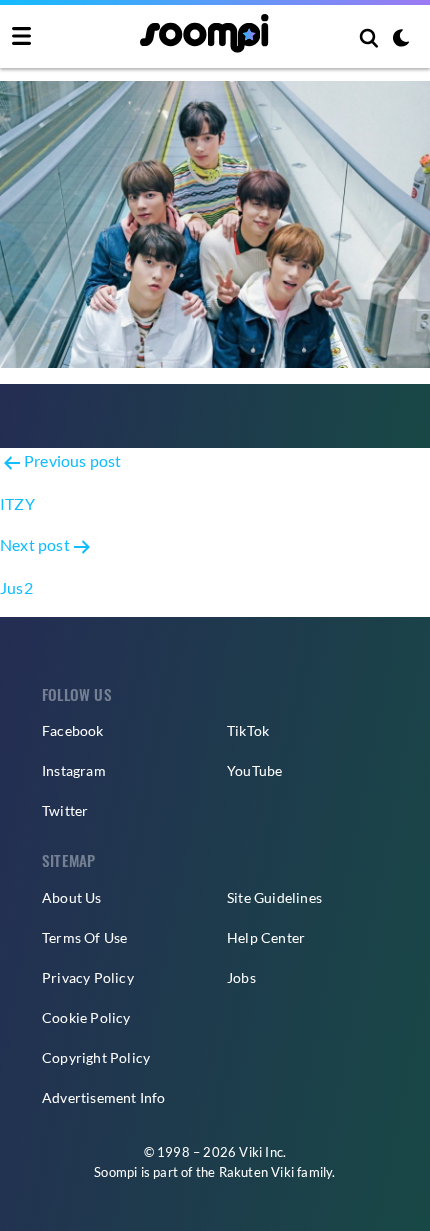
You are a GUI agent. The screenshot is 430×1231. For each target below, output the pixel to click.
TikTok (248, 730)
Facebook (73, 730)
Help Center (266, 937)
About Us (72, 897)
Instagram (74, 770)
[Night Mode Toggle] (401, 40)
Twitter (65, 810)
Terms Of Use (84, 937)
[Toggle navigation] (21, 37)
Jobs (241, 977)
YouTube (254, 770)
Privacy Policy (88, 977)
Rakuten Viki (256, 1172)
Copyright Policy (96, 1057)
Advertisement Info (104, 1097)
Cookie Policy (86, 1017)
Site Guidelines (274, 897)
